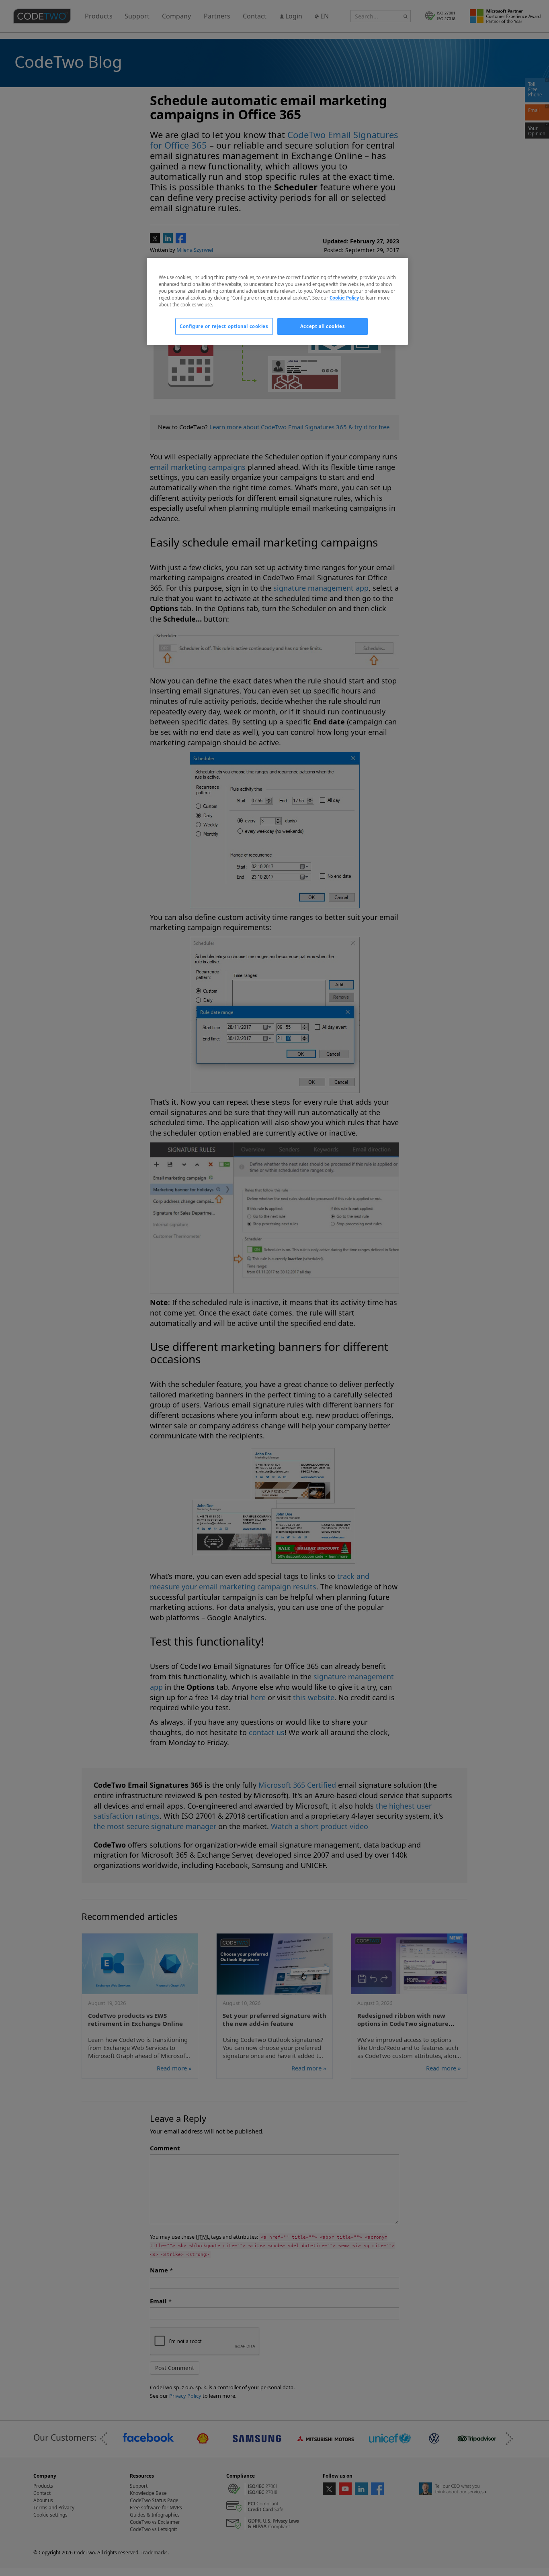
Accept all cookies (323, 326)
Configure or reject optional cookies (224, 326)
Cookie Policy (344, 298)
